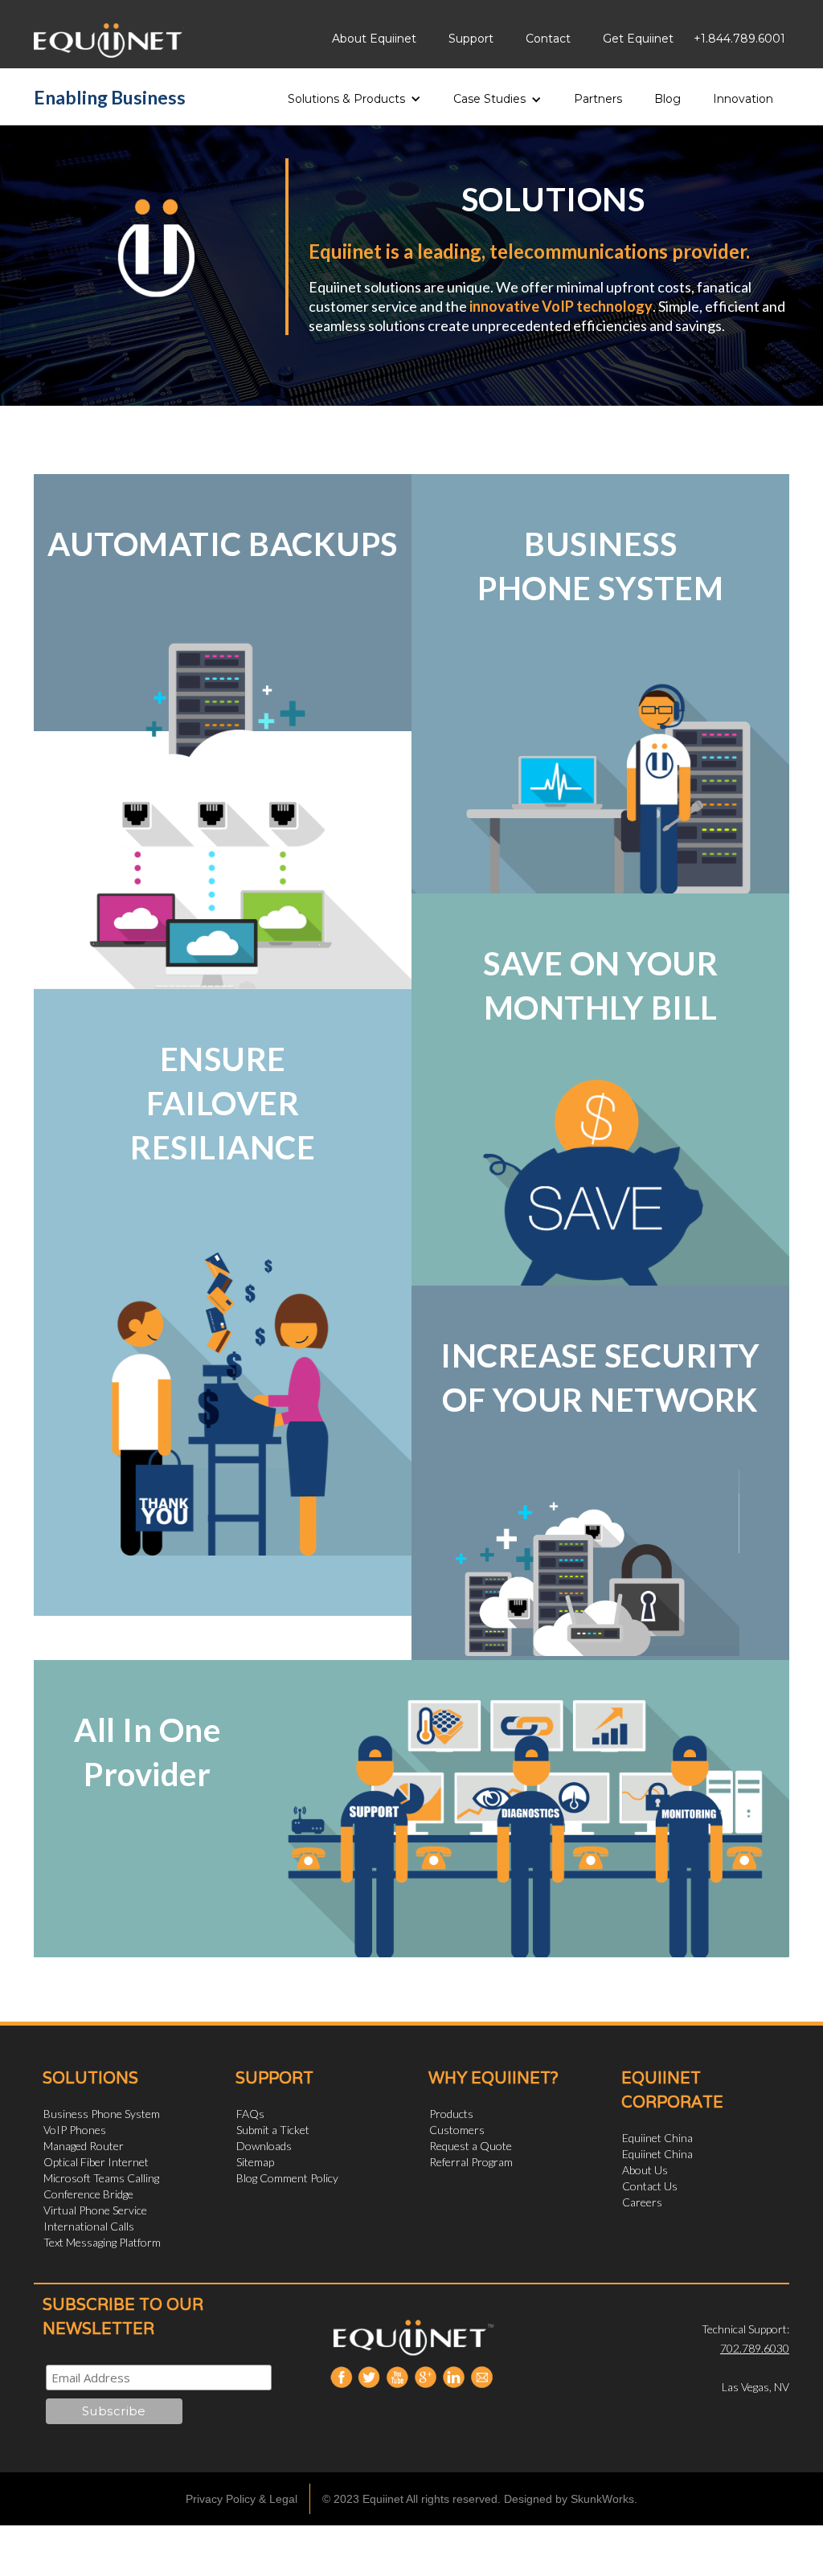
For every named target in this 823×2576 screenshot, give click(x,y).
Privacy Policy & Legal (242, 2499)
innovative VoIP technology (561, 306)
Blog (667, 99)
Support (471, 39)
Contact (548, 39)
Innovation (743, 99)
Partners (598, 99)
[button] (354, 94)
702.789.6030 (755, 2348)
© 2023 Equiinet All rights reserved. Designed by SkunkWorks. (480, 2499)
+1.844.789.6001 (739, 39)
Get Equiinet (638, 39)
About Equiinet (374, 39)
